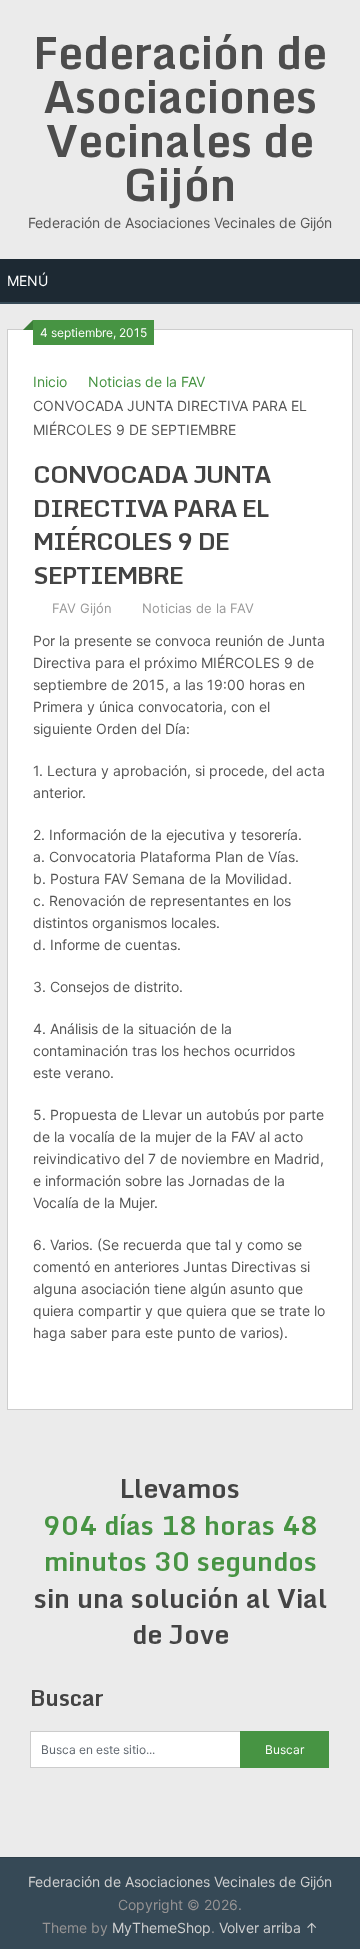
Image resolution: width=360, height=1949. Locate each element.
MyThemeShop (161, 1927)
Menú (27, 280)
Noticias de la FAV (146, 381)
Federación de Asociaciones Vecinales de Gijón (180, 118)
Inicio (50, 381)
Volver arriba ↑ (268, 1927)
